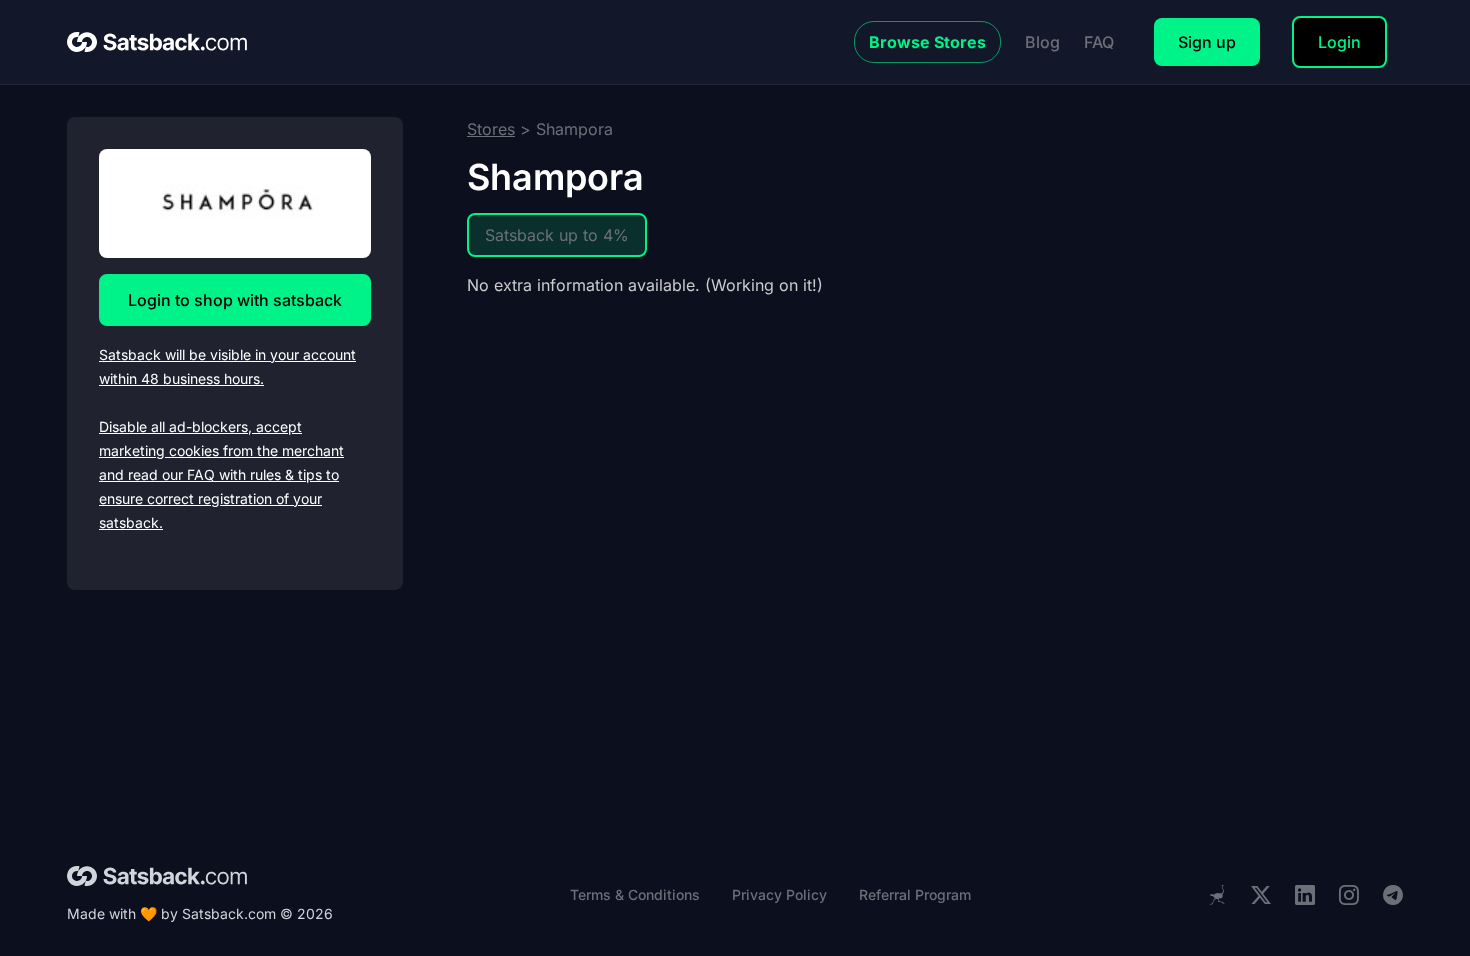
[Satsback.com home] (157, 42)
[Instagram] (1349, 895)
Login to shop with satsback (235, 300)
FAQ (1099, 42)
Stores (491, 129)
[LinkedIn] (1305, 895)
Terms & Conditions (635, 894)
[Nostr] (1217, 895)
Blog (1042, 42)
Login (1339, 42)
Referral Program (915, 894)
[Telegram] (1393, 895)
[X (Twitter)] (1261, 895)
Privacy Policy (779, 894)
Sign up (1207, 42)
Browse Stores (927, 42)
